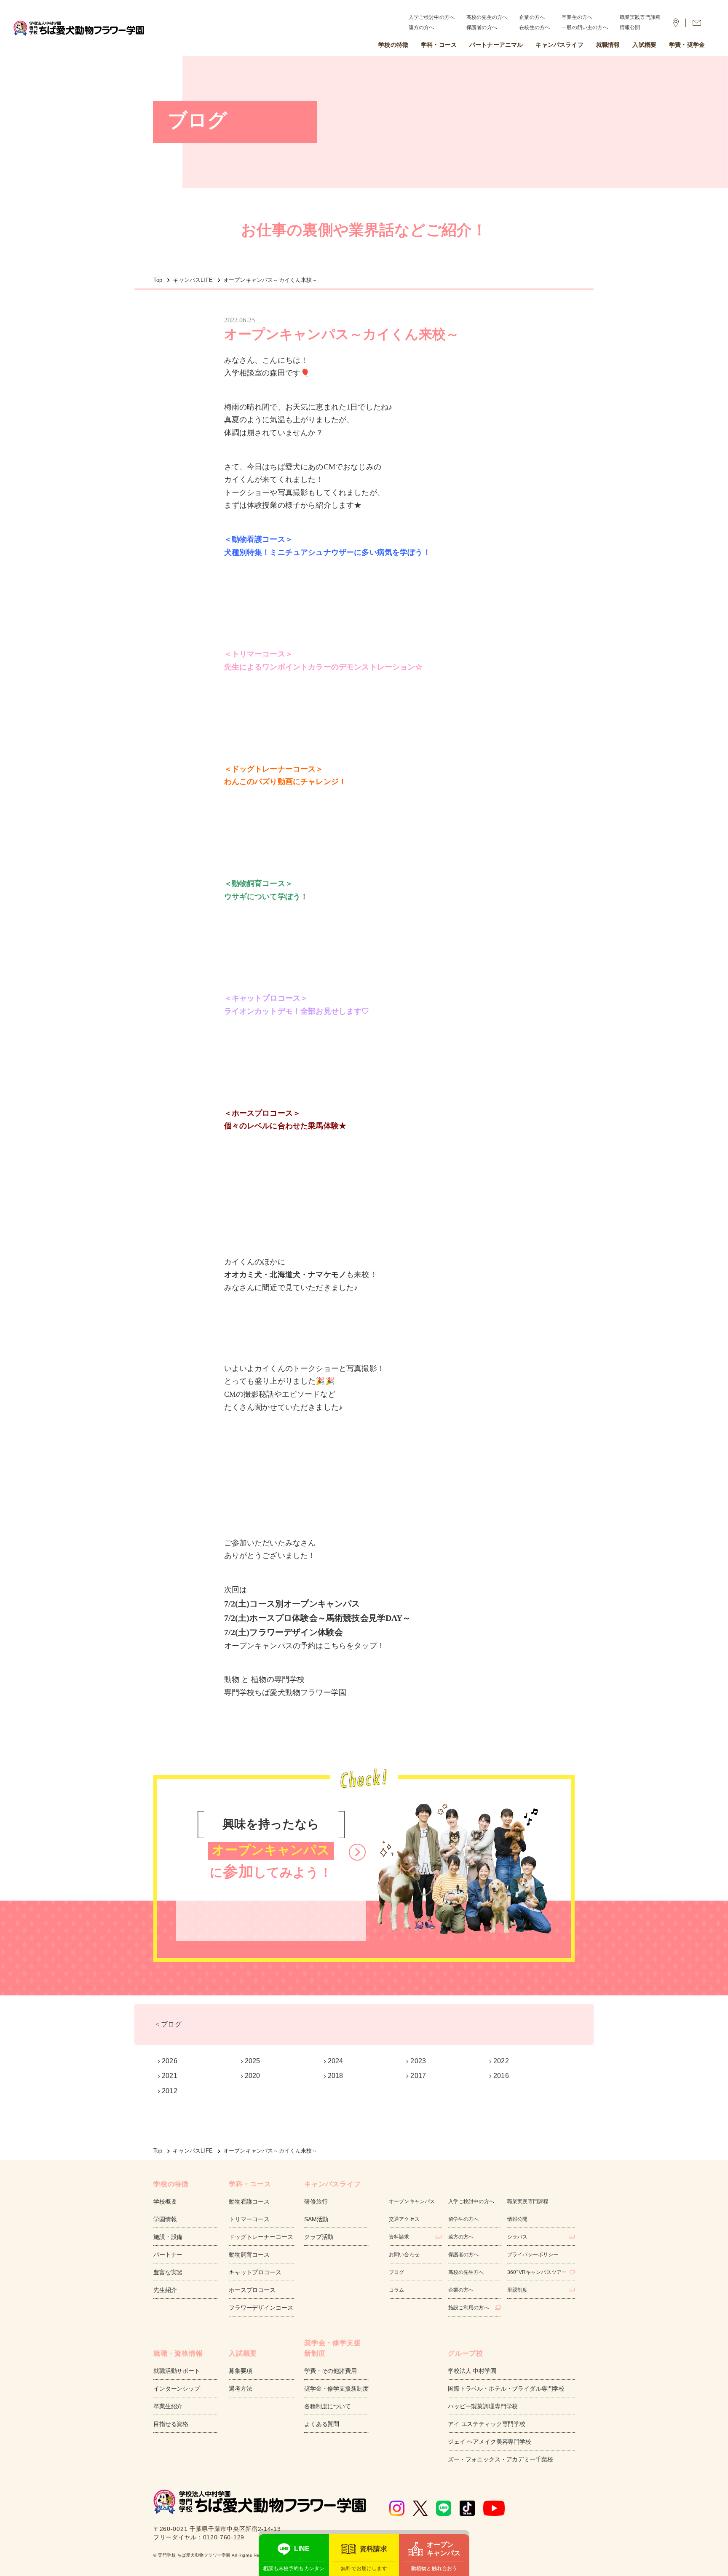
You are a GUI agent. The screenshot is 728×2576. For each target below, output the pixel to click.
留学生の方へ (464, 2219)
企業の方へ (532, 17)
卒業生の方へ (577, 17)
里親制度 (518, 2290)
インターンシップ (177, 2389)
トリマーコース (249, 2219)
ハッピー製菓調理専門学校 (483, 2406)
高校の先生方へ (466, 2272)
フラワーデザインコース (261, 2308)
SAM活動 (316, 2219)
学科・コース (439, 45)
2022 (501, 2061)
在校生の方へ (534, 27)
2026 (170, 2061)
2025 (253, 2061)
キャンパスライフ (559, 45)
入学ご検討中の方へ (432, 17)
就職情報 (608, 45)
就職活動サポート (177, 2371)
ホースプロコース (252, 2290)
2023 (418, 2061)
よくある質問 (322, 2424)
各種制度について (328, 2406)
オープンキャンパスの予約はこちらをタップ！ (304, 1646)
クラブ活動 (319, 2237)
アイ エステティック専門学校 (487, 2424)
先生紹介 (165, 2290)
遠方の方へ (422, 27)
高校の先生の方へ (487, 17)
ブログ (396, 2272)
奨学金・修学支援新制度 (336, 2389)
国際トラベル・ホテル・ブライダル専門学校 (506, 2389)
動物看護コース (249, 2201)
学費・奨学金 (687, 45)
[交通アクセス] (676, 23)
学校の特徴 (393, 45)
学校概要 (165, 2201)
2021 (170, 2076)
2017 (418, 2076)
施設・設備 (168, 2237)
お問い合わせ (404, 2255)
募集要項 (240, 2371)
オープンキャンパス (412, 2201)
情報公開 (630, 27)
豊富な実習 (168, 2272)
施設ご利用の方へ (469, 2308)
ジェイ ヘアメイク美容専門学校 (490, 2442)
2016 (501, 2076)
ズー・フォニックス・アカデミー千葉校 (500, 2459)
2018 (336, 2076)
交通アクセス (404, 2219)
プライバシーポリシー (533, 2255)
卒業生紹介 (168, 2406)
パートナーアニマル (496, 45)
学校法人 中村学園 (472, 2371)
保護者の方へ (482, 27)
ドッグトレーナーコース (261, 2237)
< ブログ (169, 2024)
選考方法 (240, 2389)
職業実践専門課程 (640, 17)
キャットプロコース (255, 2272)
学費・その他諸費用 (331, 2371)
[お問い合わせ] (697, 23)
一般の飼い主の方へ (585, 27)
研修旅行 (316, 2201)
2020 (253, 2076)
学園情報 (165, 2219)
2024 (336, 2061)
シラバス (518, 2237)
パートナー (168, 2255)
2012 (170, 2091)
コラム (396, 2290)
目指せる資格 (171, 2424)
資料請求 (399, 2237)
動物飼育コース (249, 2255)
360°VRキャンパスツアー (537, 2272)
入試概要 (644, 45)
